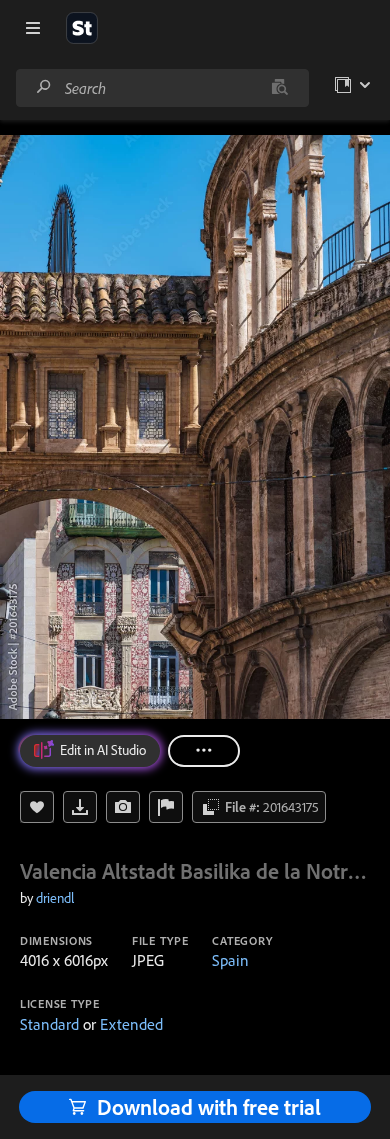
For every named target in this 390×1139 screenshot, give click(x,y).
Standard (49, 1024)
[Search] (44, 87)
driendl (55, 898)
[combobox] (162, 88)
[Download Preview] (80, 807)
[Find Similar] (123, 807)
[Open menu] (33, 28)
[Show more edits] (204, 751)
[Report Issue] (166, 807)
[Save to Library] (37, 807)
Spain (230, 960)
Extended (131, 1024)
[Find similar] (279, 88)
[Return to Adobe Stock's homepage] (82, 28)
